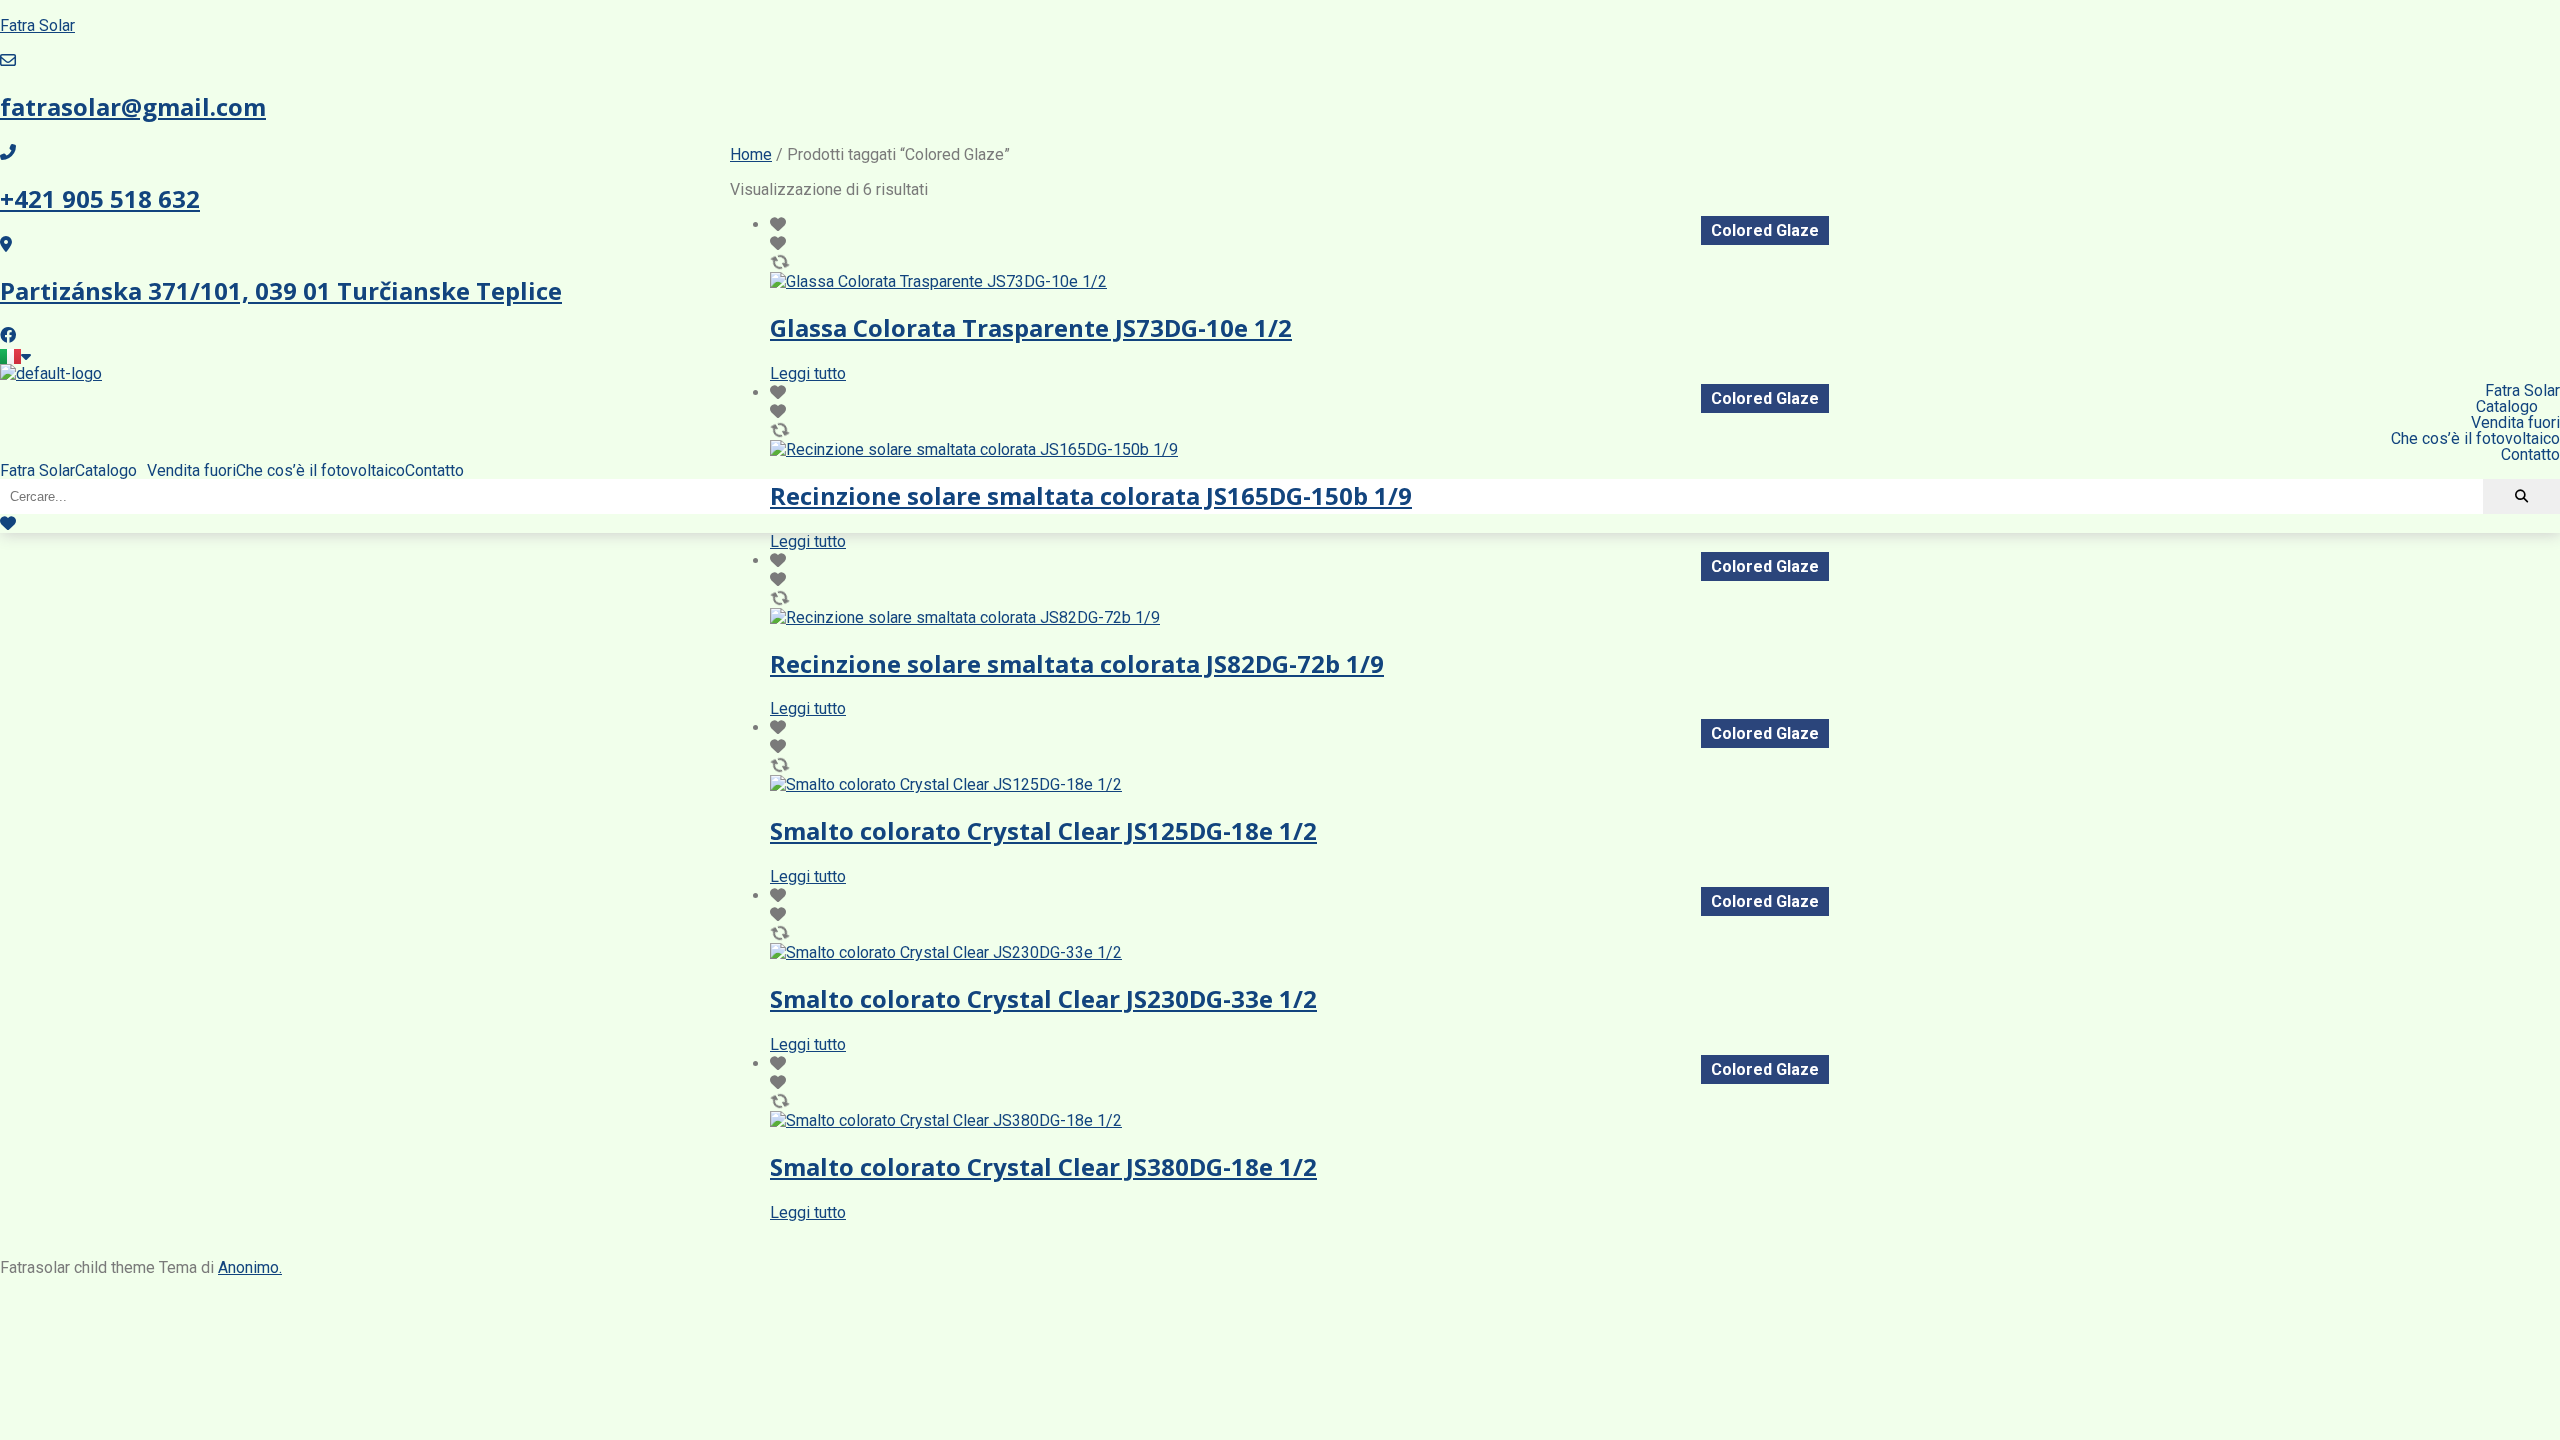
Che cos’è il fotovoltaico (320, 471)
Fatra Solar (37, 25)
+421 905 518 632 (100, 198)
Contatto (434, 471)
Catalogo (106, 471)
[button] (111, 471)
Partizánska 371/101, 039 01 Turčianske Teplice (281, 290)
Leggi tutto (808, 373)
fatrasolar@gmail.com (133, 106)
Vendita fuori (191, 471)
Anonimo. (250, 1267)
